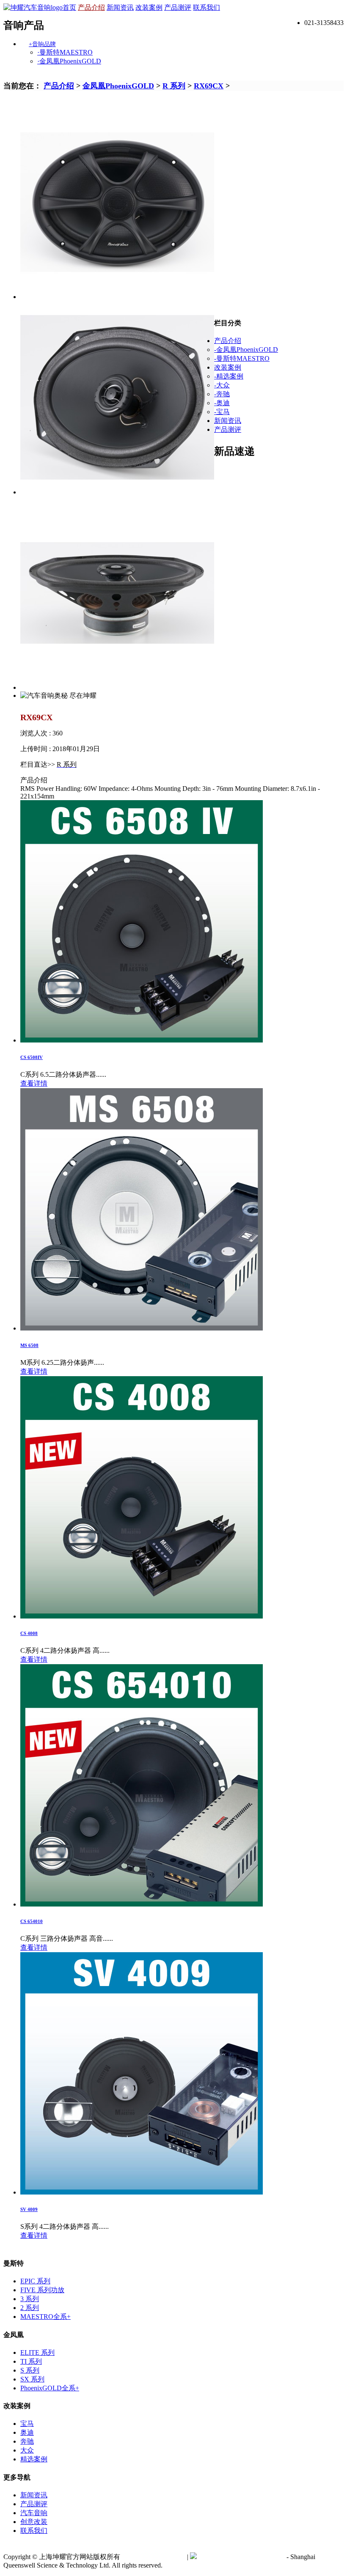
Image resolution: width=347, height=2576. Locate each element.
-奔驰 (222, 394)
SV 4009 (29, 2209)
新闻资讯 (120, 7)
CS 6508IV (32, 1057)
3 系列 (30, 2299)
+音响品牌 (42, 44)
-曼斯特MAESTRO (242, 358)
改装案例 (149, 7)
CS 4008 (29, 1633)
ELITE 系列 (37, 2352)
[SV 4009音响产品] (142, 2192)
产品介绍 (91, 7)
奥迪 (27, 2432)
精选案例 (34, 2459)
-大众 (222, 385)
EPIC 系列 (35, 2281)
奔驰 (27, 2441)
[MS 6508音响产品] (142, 1328)
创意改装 (34, 2522)
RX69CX (209, 86)
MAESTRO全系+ (45, 2317)
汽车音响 (34, 2513)
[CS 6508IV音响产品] (142, 1040)
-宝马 (222, 412)
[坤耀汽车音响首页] (33, 7)
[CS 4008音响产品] (142, 1616)
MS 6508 (29, 1345)
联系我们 (207, 7)
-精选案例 (229, 376)
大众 (27, 2450)
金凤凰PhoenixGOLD (118, 86)
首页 (69, 7)
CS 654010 (32, 1921)
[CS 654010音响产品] (142, 1904)
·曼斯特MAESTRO (65, 52)
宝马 (27, 2424)
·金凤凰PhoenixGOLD (69, 61)
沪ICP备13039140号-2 (154, 2557)
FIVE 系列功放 (42, 2290)
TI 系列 (31, 2361)
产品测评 (178, 7)
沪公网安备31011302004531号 (241, 2557)
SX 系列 (32, 2379)
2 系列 (30, 2308)
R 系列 (174, 86)
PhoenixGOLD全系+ (50, 2388)
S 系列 (30, 2370)
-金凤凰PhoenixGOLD (246, 350)
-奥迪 (222, 403)
